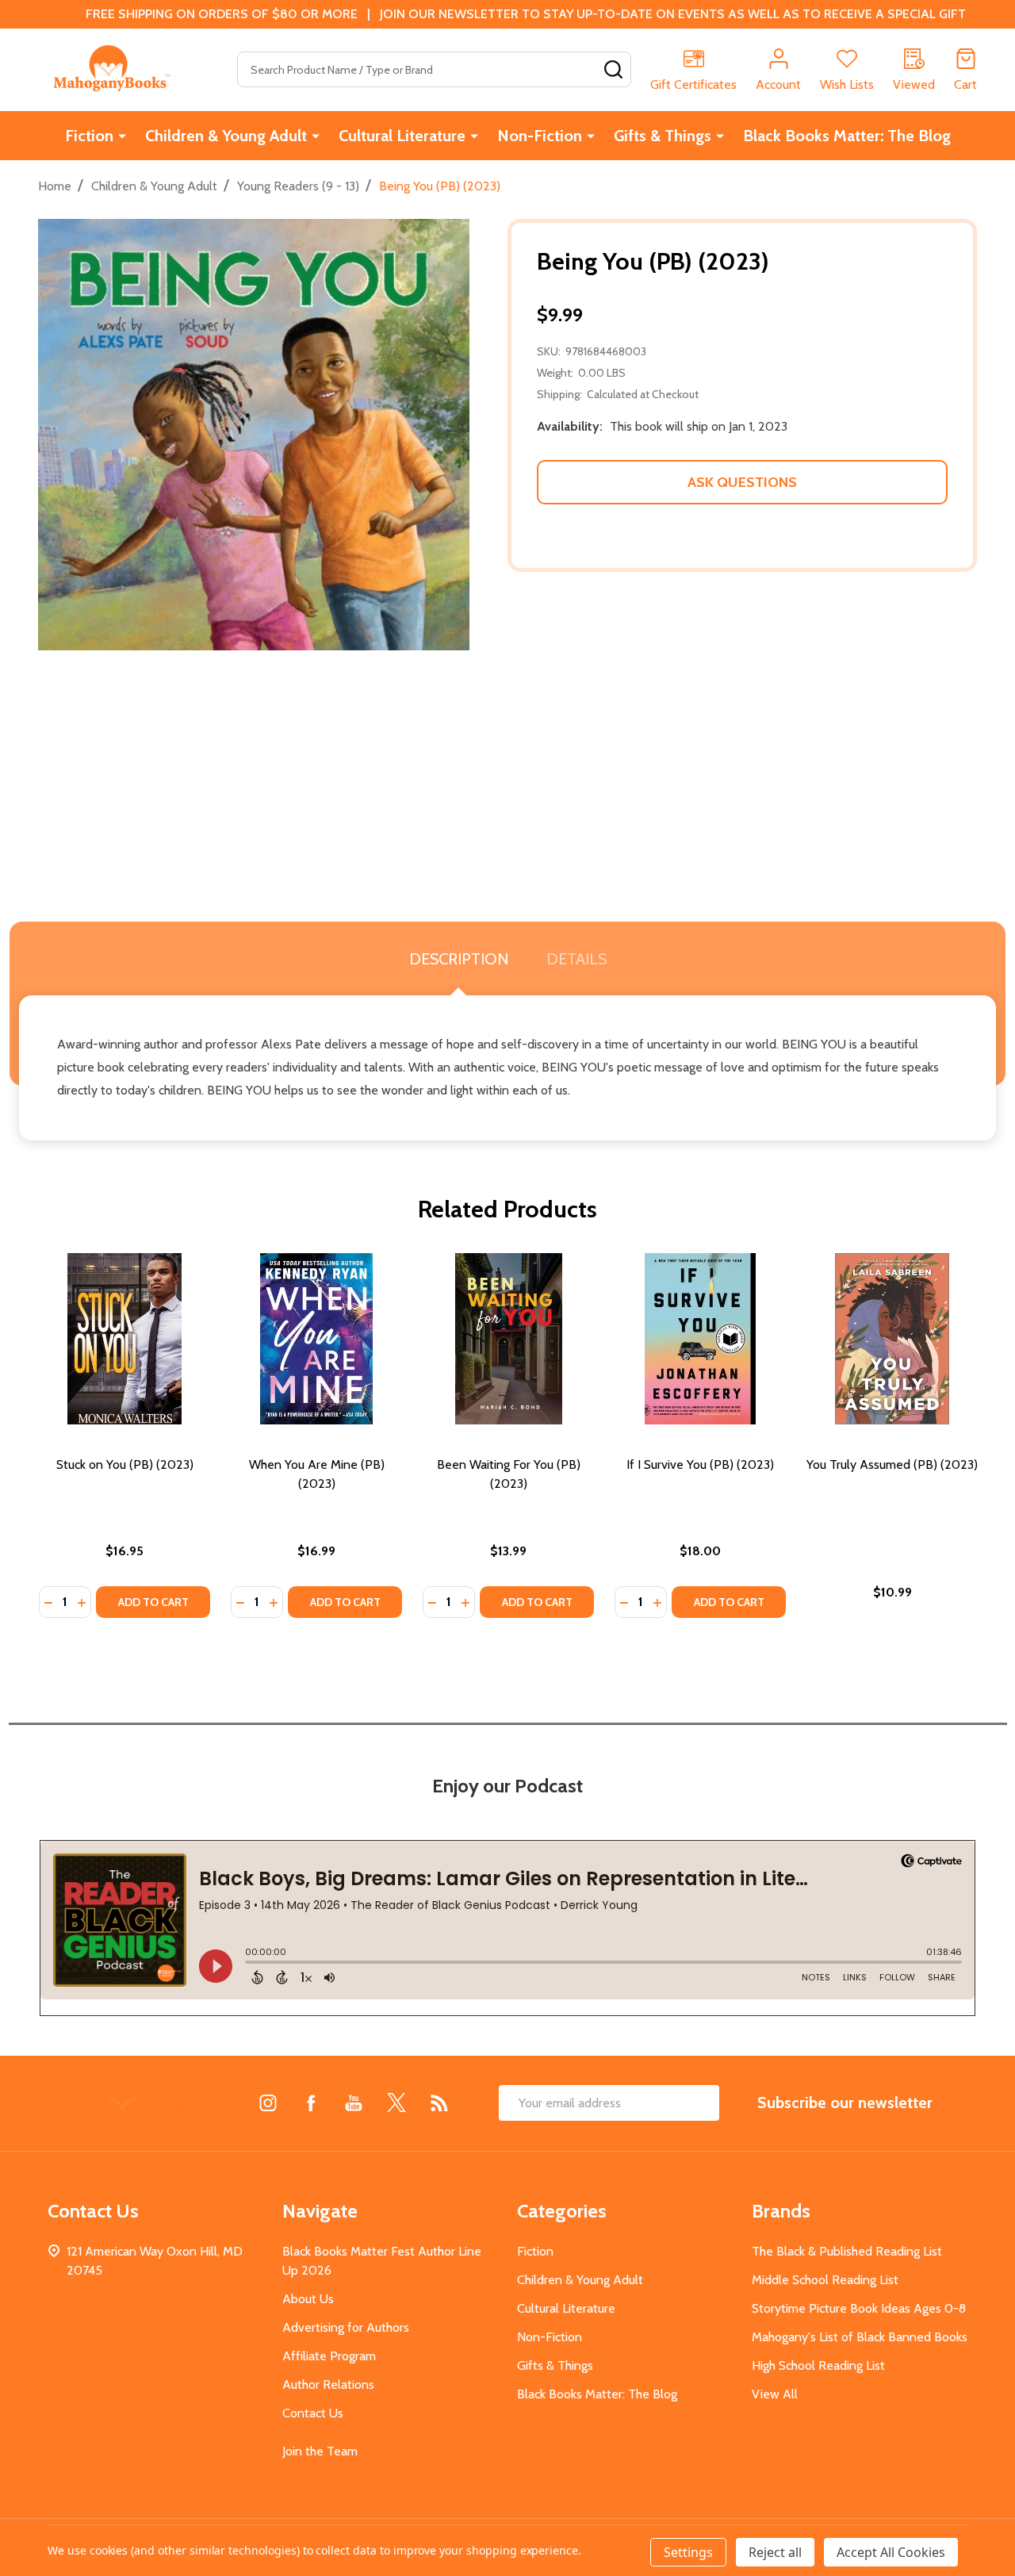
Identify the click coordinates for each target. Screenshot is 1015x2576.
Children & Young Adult (226, 136)
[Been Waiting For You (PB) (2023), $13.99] (508, 1339)
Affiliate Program (329, 2356)
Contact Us (313, 2413)
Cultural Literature (402, 136)
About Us (308, 2299)
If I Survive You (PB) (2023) (700, 1464)
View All (775, 2394)
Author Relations (328, 2384)
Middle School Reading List (825, 2280)
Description (459, 959)
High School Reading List (818, 2365)
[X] (396, 2103)
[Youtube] (354, 2103)
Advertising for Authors (346, 2327)
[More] (122, 136)
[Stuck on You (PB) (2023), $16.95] (124, 1339)
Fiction (89, 136)
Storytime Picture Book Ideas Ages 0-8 (859, 2308)
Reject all (775, 2552)
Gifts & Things (663, 136)
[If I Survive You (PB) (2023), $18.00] (700, 1339)
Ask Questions (742, 482)
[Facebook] (311, 2103)
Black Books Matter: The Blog (847, 136)
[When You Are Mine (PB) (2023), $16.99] (316, 1339)
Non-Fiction (540, 136)
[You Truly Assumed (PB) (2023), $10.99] (892, 1339)
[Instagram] (268, 2103)
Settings (688, 2552)
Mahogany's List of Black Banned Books (860, 2337)
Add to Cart (153, 1602)
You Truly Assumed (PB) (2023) (892, 1464)
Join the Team (320, 2451)
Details (576, 959)
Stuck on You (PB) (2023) (125, 1464)
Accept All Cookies (891, 2552)
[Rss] (439, 2103)
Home (55, 186)
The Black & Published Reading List (847, 2251)
